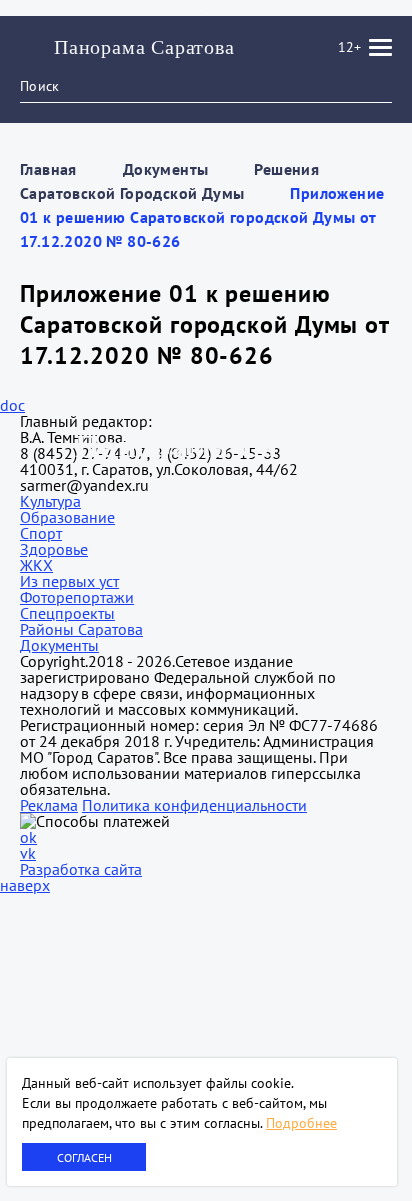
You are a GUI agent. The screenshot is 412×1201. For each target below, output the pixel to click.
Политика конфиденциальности (194, 805)
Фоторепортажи (77, 597)
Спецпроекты (67, 613)
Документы (166, 169)
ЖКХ (36, 565)
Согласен (84, 1157)
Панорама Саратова (144, 47)
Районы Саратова (81, 629)
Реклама (49, 805)
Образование (67, 517)
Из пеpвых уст (69, 581)
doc (12, 405)
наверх (25, 885)
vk (28, 853)
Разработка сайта (81, 869)
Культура (50, 501)
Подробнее (301, 1123)
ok (28, 837)
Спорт (41, 533)
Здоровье (54, 549)
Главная (48, 169)
